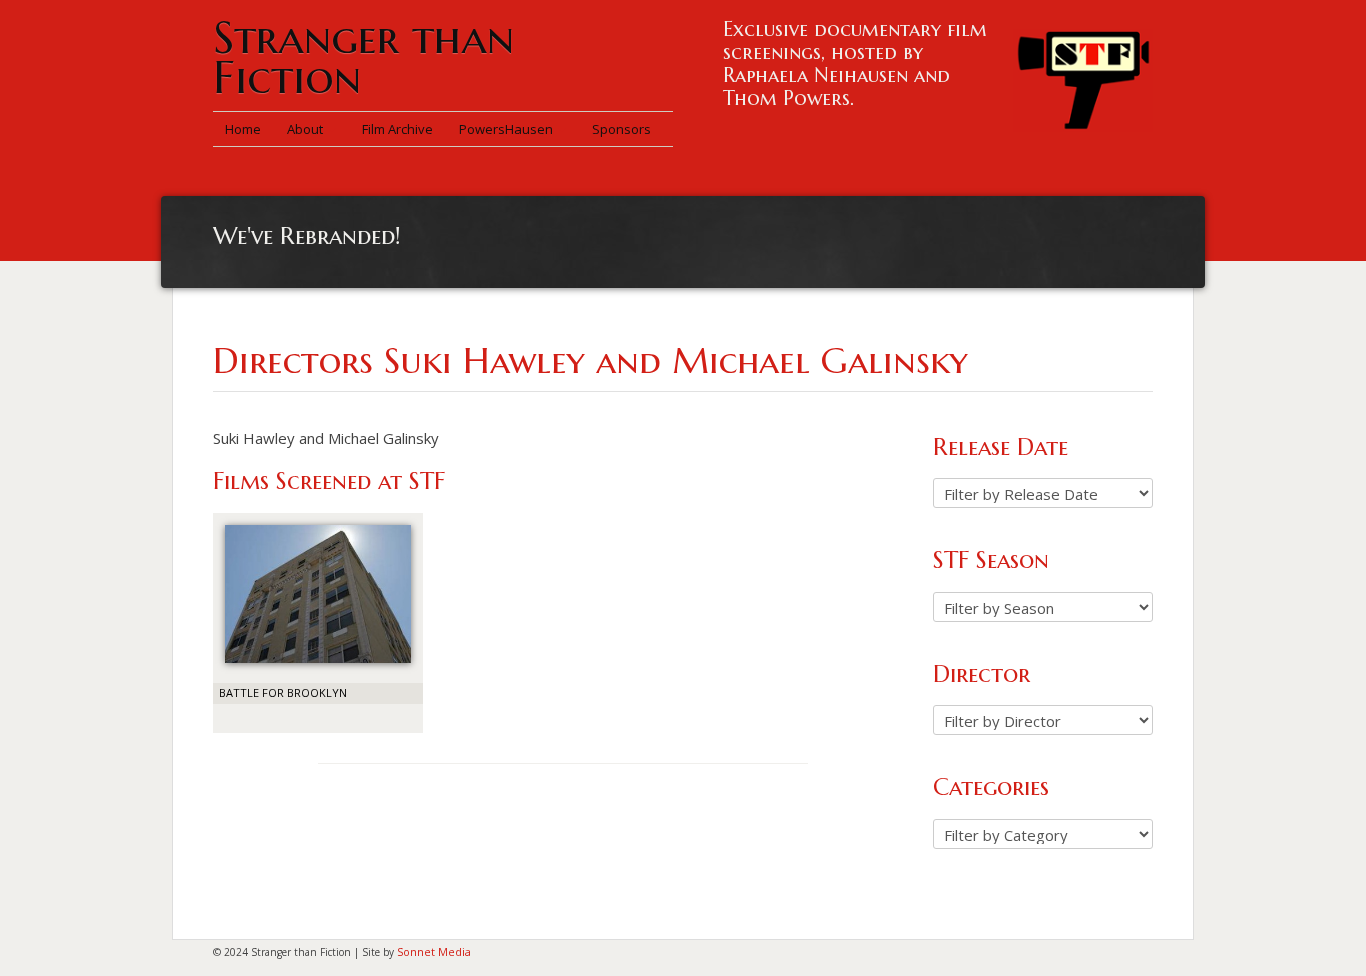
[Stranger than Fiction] (1083, 75)
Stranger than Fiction (363, 57)
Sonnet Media (434, 951)
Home (243, 129)
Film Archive (397, 129)
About (306, 129)
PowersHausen (507, 129)
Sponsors (621, 129)
